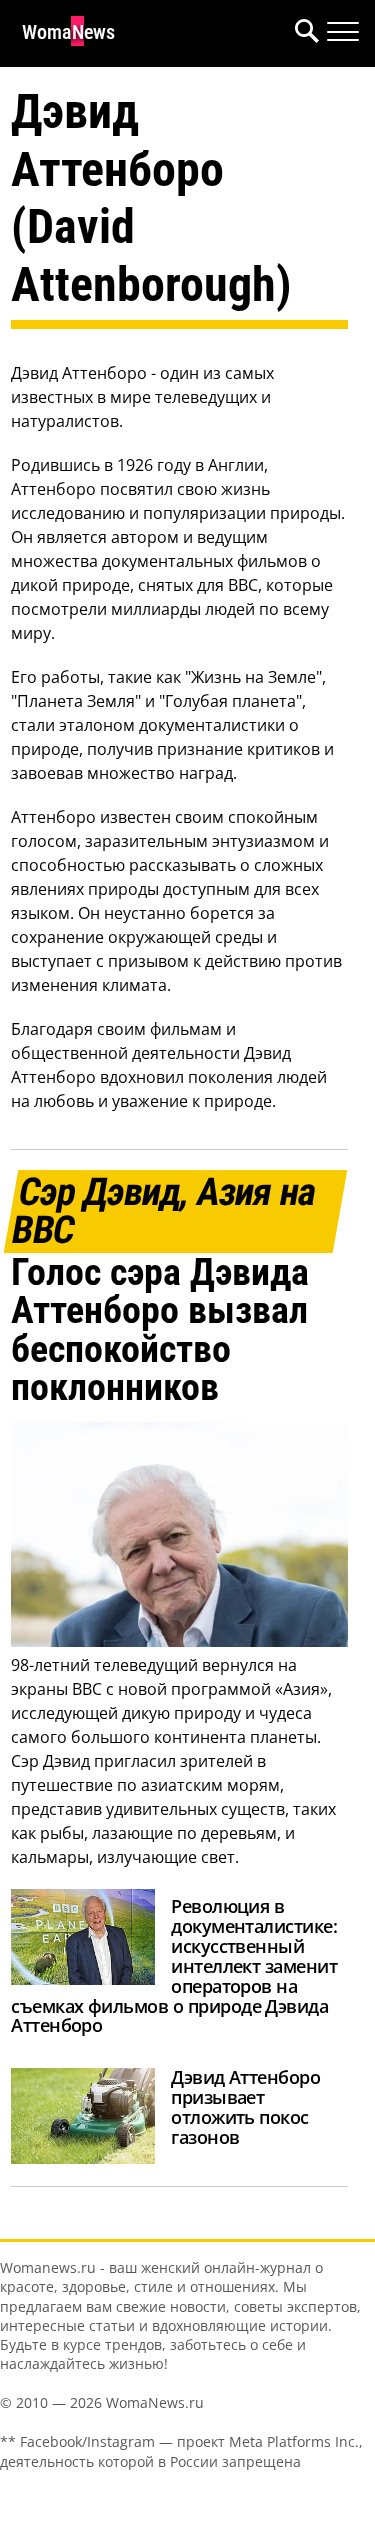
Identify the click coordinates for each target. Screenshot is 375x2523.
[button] (303, 33)
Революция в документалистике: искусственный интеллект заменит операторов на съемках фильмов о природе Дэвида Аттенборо (174, 1965)
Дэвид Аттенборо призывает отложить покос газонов (245, 2107)
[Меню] (343, 32)
